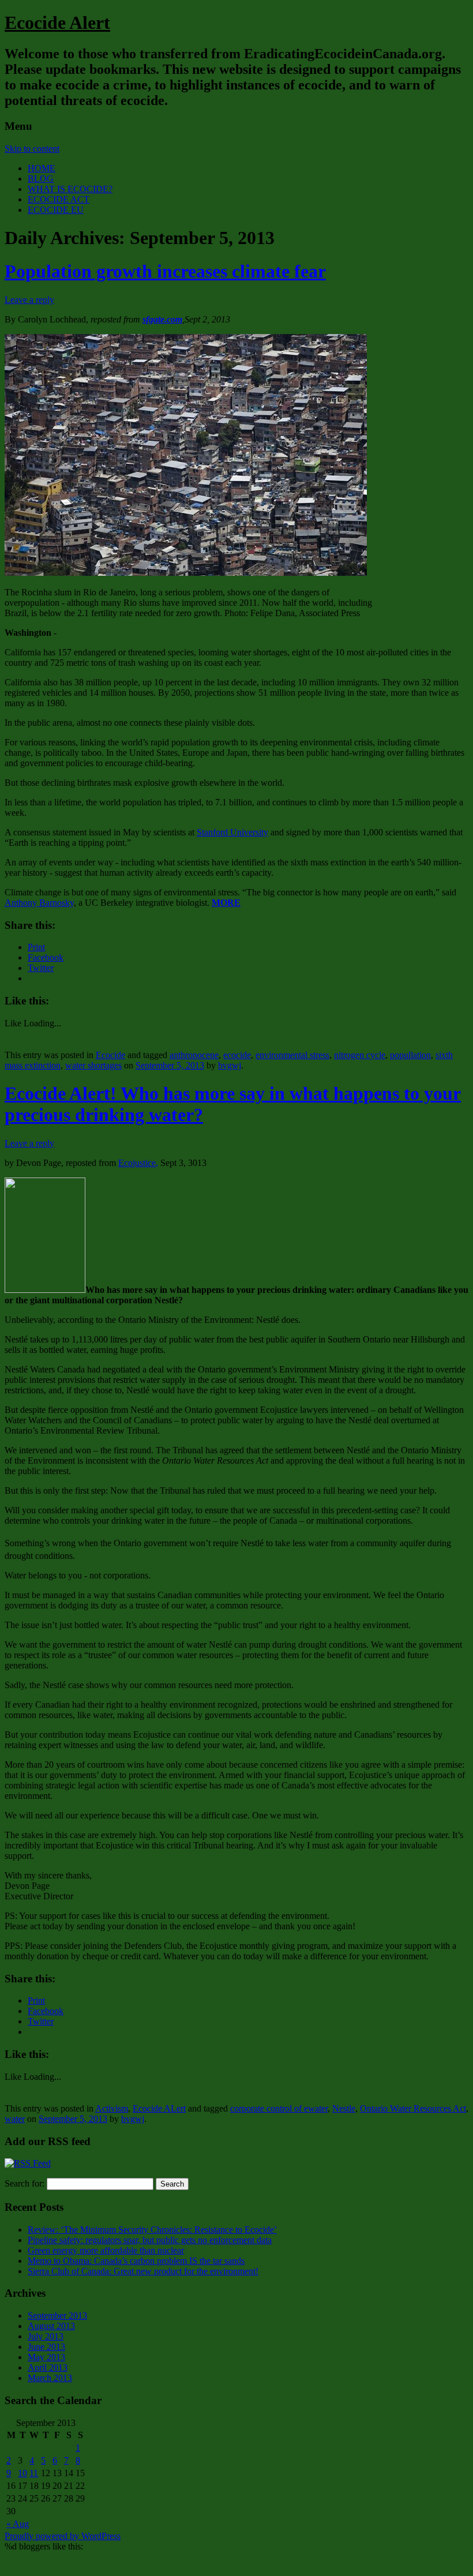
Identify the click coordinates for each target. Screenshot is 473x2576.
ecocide (237, 1055)
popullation (410, 1055)
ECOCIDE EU (56, 210)
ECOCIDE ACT (59, 199)
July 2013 (46, 2336)
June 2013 (46, 2347)
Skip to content (32, 149)
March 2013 (50, 2378)
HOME (42, 168)
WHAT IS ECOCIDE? (70, 189)
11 (34, 2473)
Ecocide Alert (57, 23)
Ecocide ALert (159, 2108)
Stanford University (232, 832)
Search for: (25, 2183)
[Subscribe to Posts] (28, 2163)
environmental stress (292, 1055)
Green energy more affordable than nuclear (106, 2250)
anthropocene (194, 1055)
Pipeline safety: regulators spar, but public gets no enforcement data (150, 2240)
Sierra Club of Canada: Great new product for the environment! (143, 2271)
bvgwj (230, 1065)
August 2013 (51, 2326)
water (15, 2119)
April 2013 (48, 2367)
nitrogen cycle (360, 1055)
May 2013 (46, 2357)
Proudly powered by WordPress (63, 2536)
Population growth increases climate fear (165, 271)
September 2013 (57, 2316)
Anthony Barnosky (39, 903)
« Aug (18, 2524)
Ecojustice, (138, 1163)
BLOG (41, 179)
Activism (112, 2108)
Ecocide (110, 1055)
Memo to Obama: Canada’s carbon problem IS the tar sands (136, 2261)
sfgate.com (162, 319)
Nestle (344, 2108)
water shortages (93, 1065)
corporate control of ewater (279, 2108)
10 (22, 2473)
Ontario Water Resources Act (413, 2108)
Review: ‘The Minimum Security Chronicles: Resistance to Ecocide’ (152, 2230)
